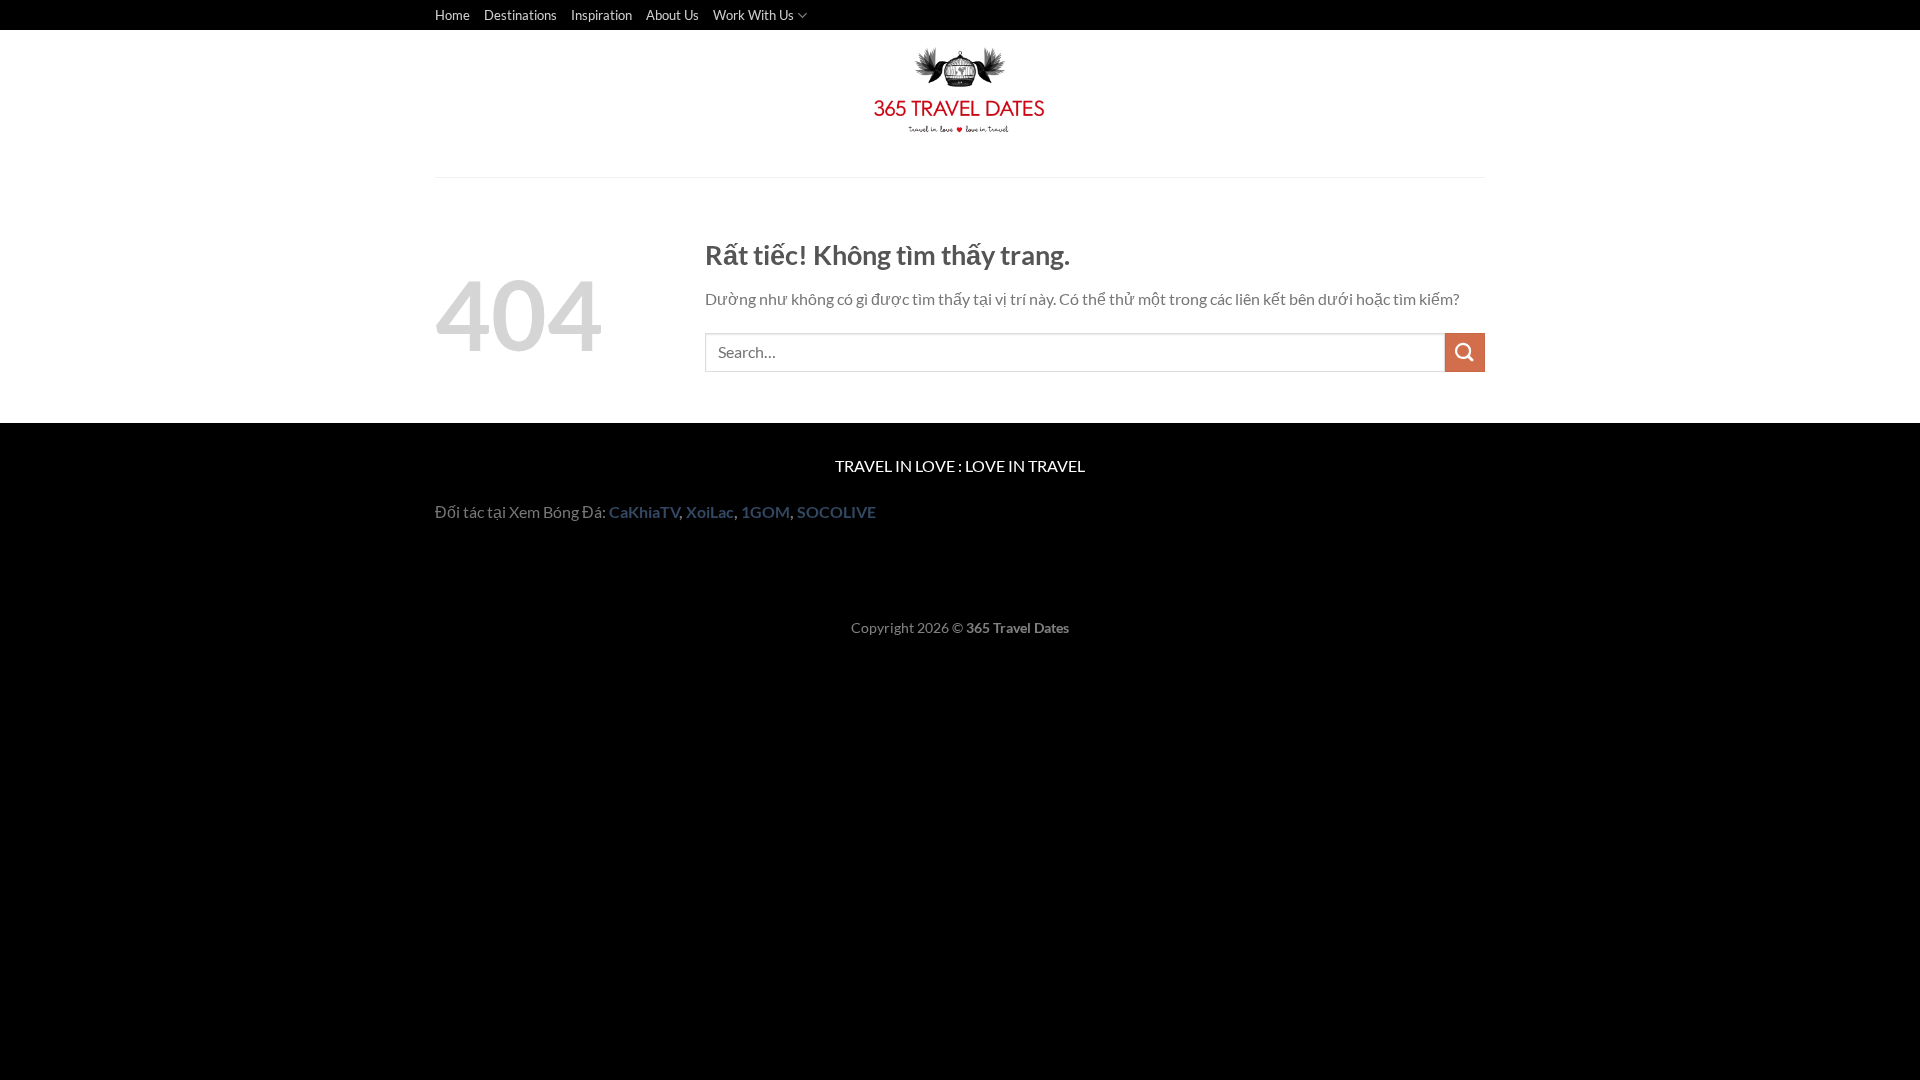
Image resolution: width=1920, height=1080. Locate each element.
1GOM (765, 511)
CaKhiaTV (644, 511)
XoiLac (710, 511)
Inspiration (601, 15)
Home (452, 15)
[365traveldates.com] (960, 103)
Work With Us (753, 15)
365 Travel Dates (1017, 627)
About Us (672, 15)
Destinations (520, 15)
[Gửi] (1465, 352)
